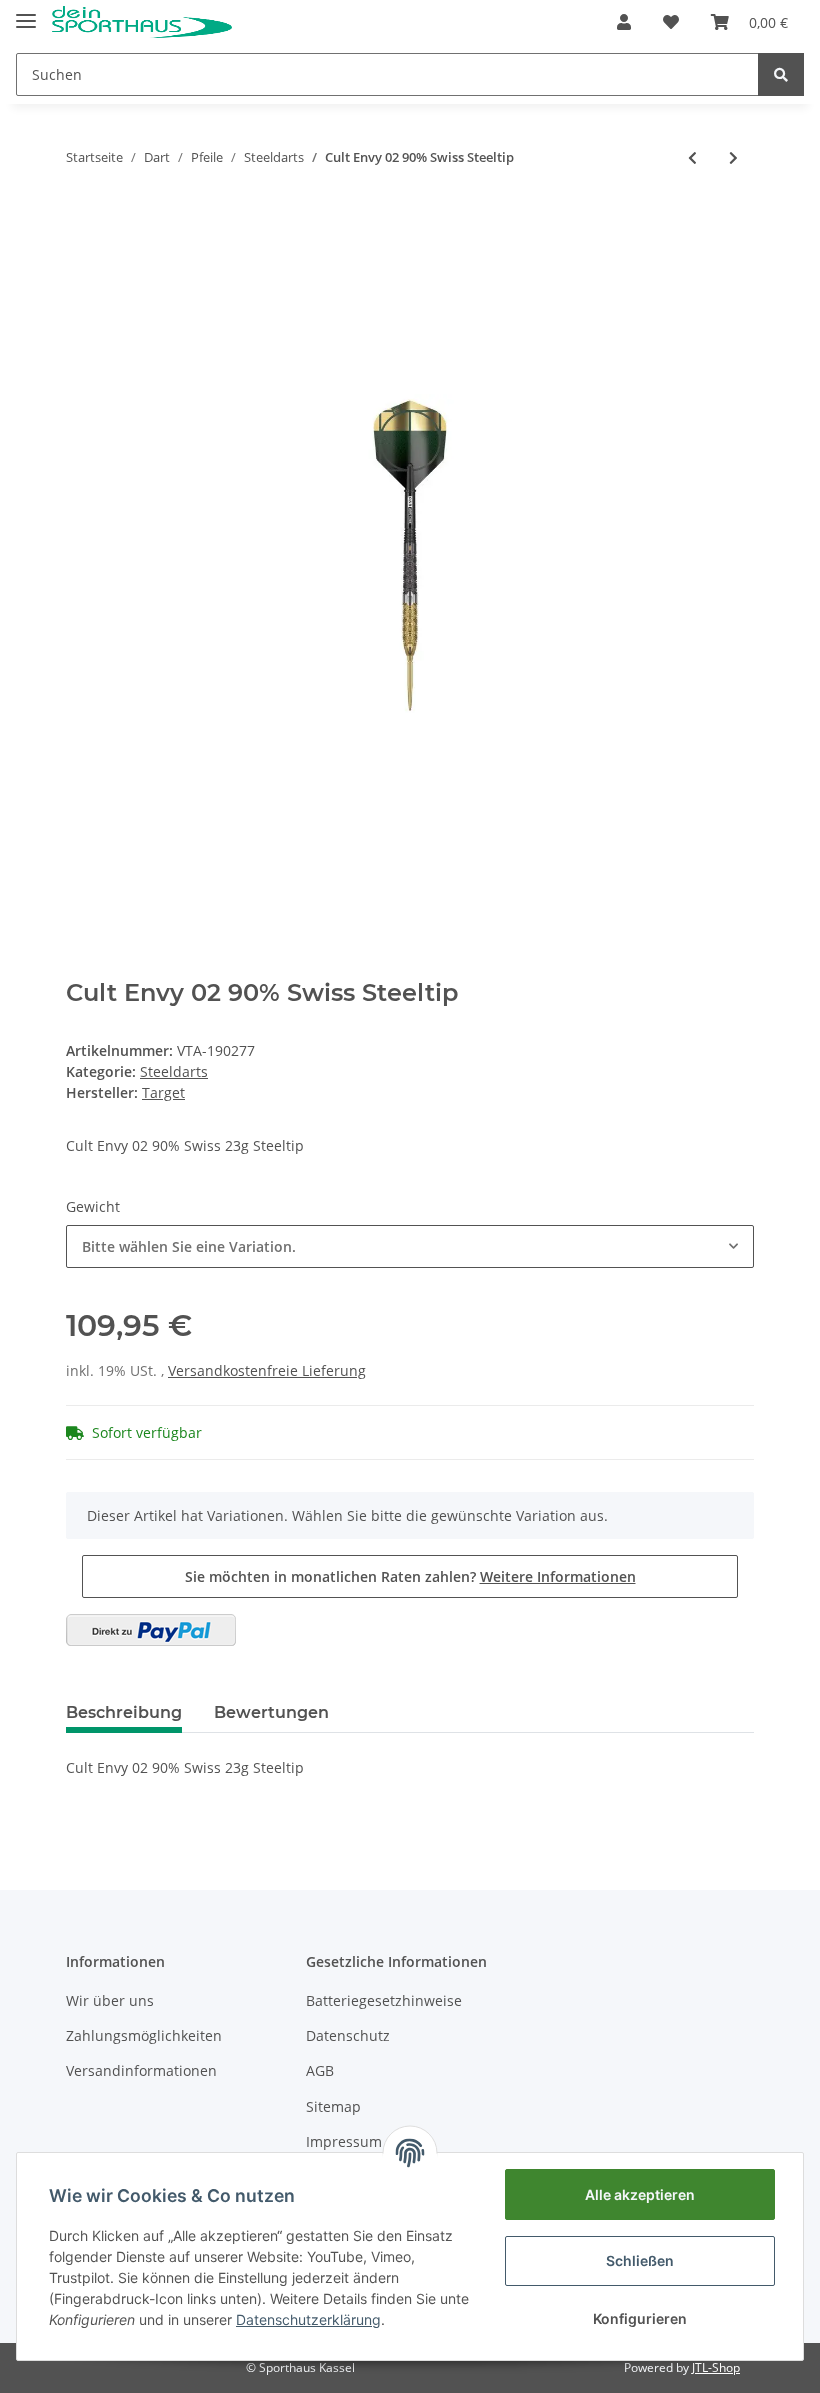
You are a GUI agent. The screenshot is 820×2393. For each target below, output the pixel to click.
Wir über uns (110, 2000)
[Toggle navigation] (26, 12)
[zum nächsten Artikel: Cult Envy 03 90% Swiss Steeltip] (733, 157)
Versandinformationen (141, 2070)
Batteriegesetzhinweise (384, 2000)
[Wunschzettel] (671, 22)
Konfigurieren (640, 2318)
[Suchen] (781, 74)
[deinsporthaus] (142, 22)
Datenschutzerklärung (308, 2319)
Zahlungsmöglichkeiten (144, 2035)
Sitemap (333, 2106)
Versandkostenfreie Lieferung (267, 1370)
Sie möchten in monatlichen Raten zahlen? (410, 1576)
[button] (624, 22)
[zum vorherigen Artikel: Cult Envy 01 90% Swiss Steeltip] (692, 157)
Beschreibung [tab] (124, 1712)
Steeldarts (174, 1071)
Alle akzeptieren (640, 2194)
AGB (320, 2070)
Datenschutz (348, 2035)
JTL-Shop (716, 2367)
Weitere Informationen (558, 1576)
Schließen (640, 2260)
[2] (151, 1630)
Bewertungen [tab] (271, 1712)
